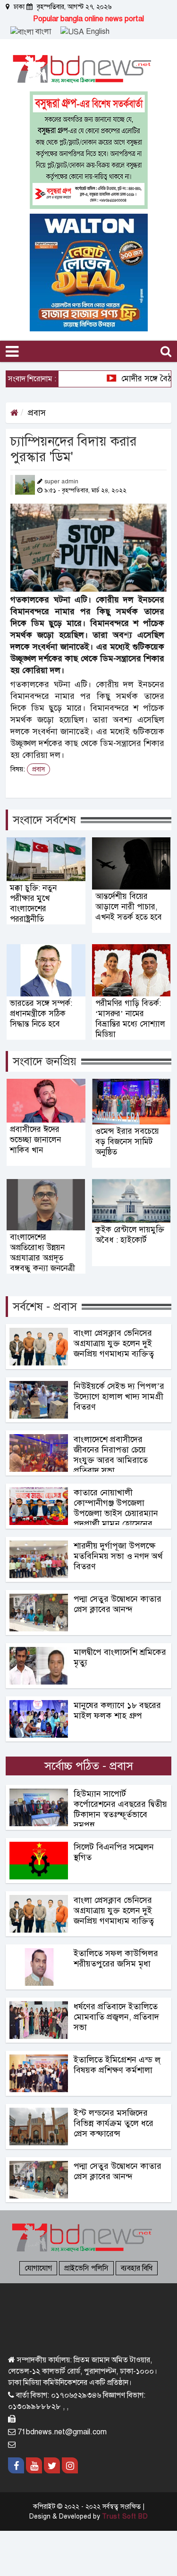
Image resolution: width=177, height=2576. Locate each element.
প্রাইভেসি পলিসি (86, 2268)
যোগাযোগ (38, 2268)
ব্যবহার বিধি (137, 2268)
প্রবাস (37, 413)
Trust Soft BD (125, 2516)
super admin (61, 481)
